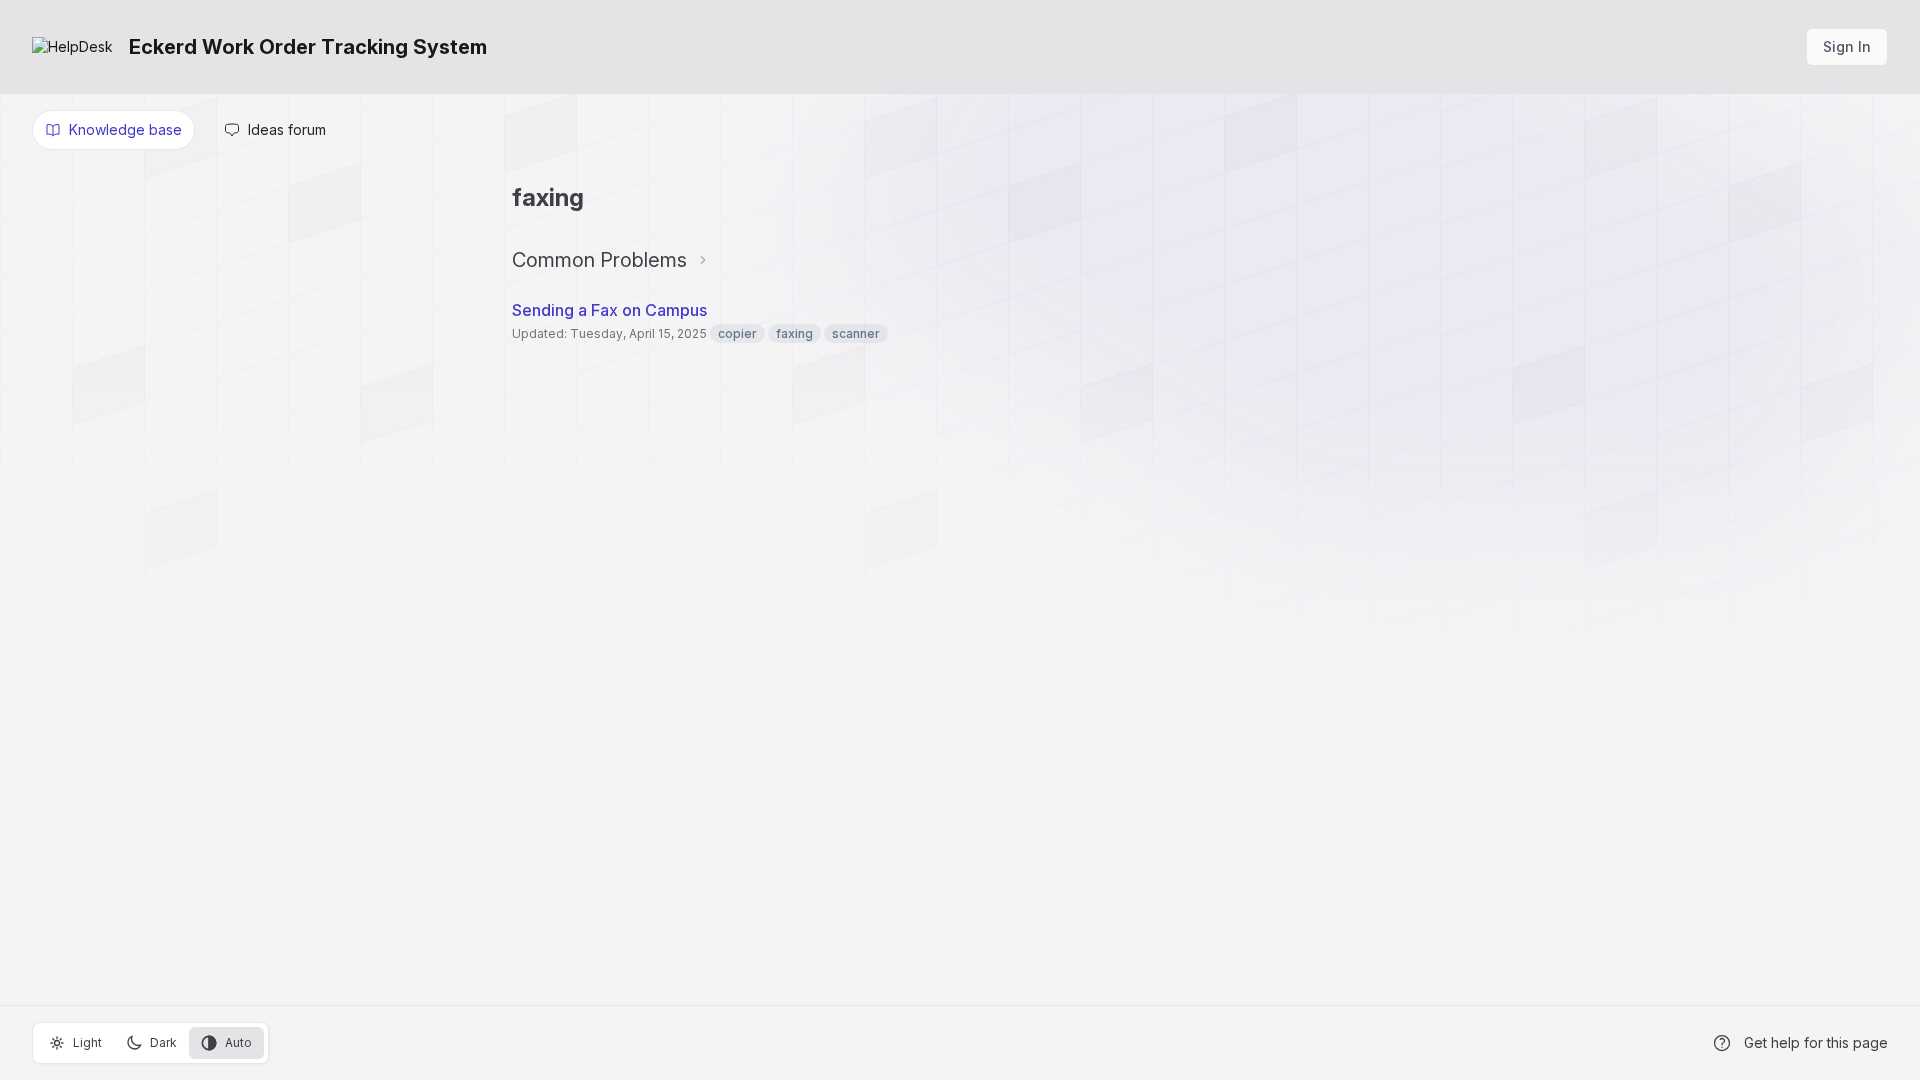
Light (87, 1042)
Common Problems (599, 260)
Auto (238, 1042)
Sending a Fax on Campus (609, 310)
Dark (163, 1042)
